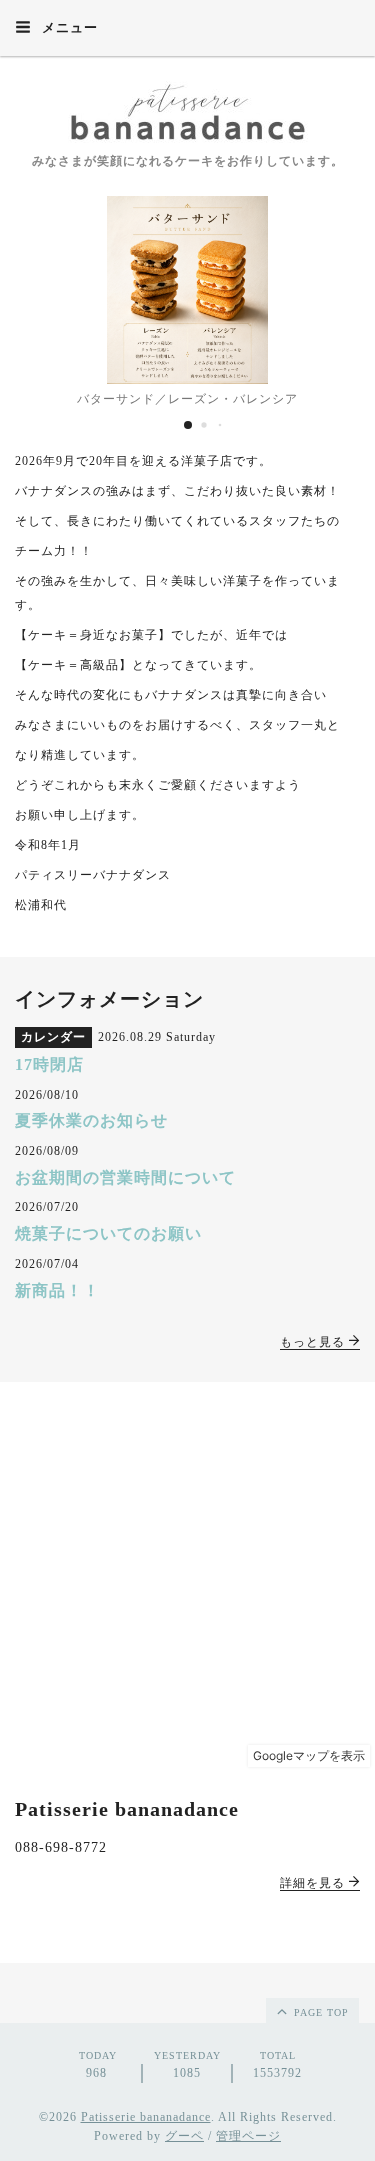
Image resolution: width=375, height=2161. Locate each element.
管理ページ (248, 2136)
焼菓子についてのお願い (108, 1233)
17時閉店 (49, 1064)
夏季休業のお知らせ (91, 1120)
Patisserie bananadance (146, 2117)
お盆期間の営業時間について (125, 1177)
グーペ (184, 2136)
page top (319, 2012)
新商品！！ (57, 1290)
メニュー (68, 27)
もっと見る (314, 1342)
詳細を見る (314, 1883)
